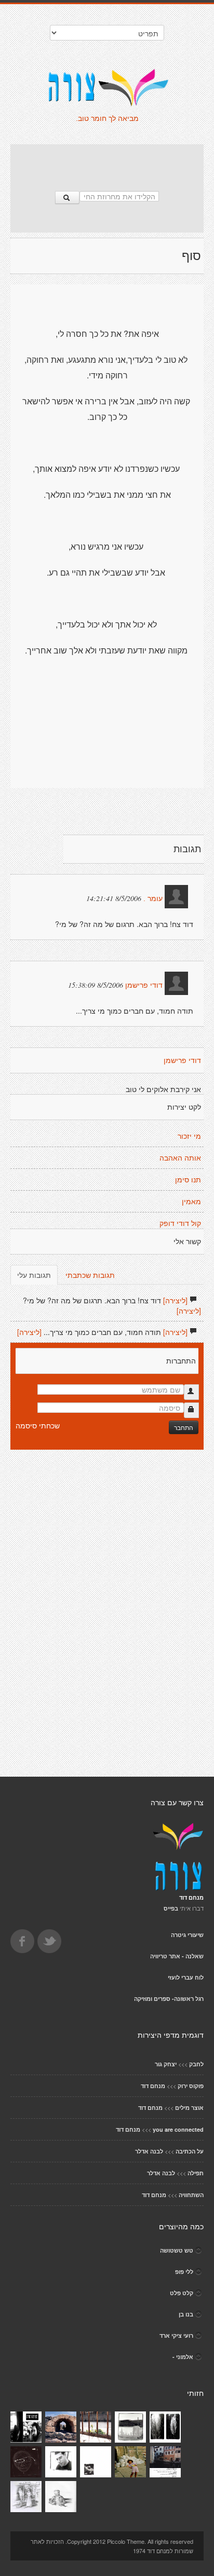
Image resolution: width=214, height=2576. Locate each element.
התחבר (184, 1427)
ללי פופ (184, 2272)
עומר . (153, 898)
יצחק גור (166, 2064)
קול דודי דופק (180, 1223)
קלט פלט (182, 2293)
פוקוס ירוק (191, 2086)
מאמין (191, 1202)
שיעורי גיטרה (187, 1935)
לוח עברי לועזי (186, 1977)
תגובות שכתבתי (90, 1275)
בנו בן (186, 2314)
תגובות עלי (34, 1275)
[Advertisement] (107, 162)
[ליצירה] (175, 1300)
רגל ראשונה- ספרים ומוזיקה (169, 1999)
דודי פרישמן (144, 985)
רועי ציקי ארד (176, 2335)
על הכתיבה (190, 2151)
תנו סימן (188, 1180)
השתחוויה (191, 2195)
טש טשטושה (177, 2250)
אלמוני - (183, 2357)
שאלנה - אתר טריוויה (177, 1956)
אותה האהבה (180, 1158)
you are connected (178, 2129)
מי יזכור (189, 1136)
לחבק (196, 2064)
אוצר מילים (189, 2108)
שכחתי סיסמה (38, 1425)
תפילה (196, 2173)
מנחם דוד (153, 2086)
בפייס (171, 1908)
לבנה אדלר (149, 2151)
